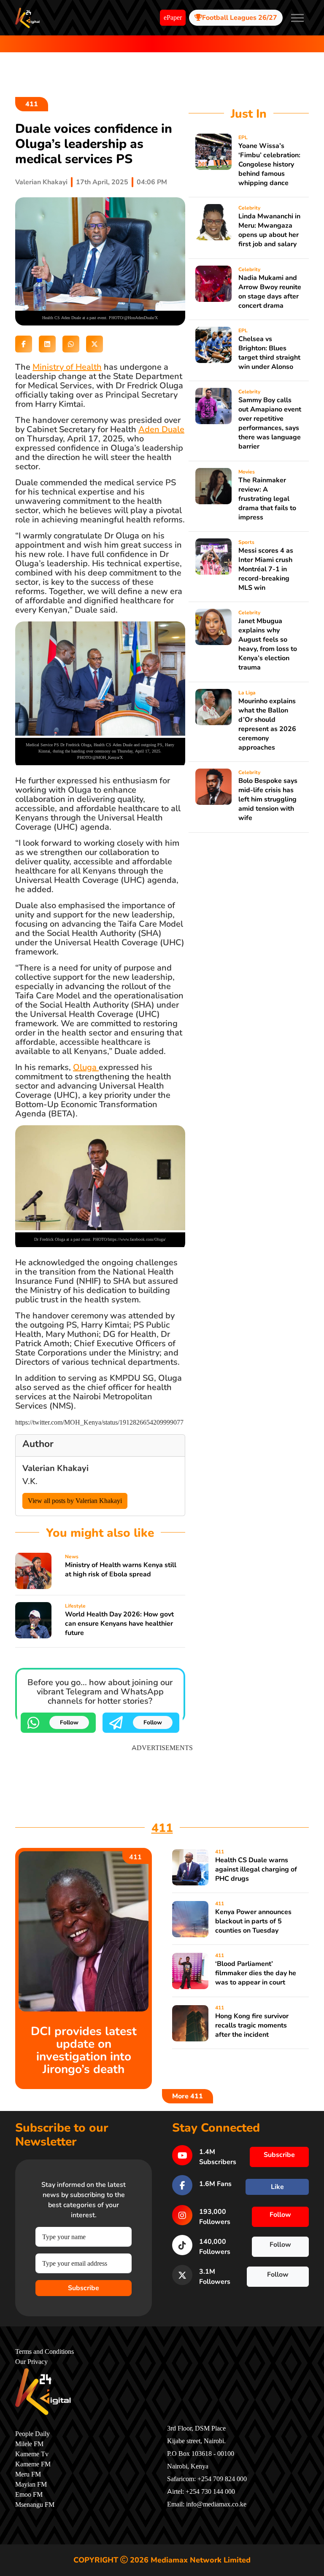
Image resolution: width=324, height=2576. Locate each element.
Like (277, 2187)
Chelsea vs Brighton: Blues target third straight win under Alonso (269, 353)
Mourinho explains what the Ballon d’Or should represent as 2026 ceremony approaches (267, 724)
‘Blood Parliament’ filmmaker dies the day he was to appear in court (256, 1973)
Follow (69, 1722)
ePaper (173, 18)
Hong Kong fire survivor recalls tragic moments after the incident (252, 2025)
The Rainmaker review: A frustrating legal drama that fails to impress (267, 499)
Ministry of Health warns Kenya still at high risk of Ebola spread (121, 1570)
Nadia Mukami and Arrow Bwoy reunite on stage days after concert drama (270, 292)
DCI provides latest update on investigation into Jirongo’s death (84, 2050)
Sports (246, 542)
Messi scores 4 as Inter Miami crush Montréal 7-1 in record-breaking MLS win (266, 569)
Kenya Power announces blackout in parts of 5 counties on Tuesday (253, 1921)
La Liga (247, 693)
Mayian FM (31, 2485)
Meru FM (28, 2474)
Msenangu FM (35, 2505)
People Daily (32, 2434)
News (72, 1557)
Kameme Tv (32, 2454)
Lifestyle (75, 1606)
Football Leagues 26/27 (240, 18)
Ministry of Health (67, 367)
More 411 (188, 2096)
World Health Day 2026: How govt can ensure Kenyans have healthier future (119, 1624)
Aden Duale (161, 429)
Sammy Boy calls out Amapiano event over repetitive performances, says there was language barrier (270, 423)
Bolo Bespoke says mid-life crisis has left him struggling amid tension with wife (268, 799)
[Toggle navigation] (297, 18)
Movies (247, 472)
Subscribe (84, 2288)
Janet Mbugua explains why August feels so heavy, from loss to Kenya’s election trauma (268, 644)
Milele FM (29, 2444)
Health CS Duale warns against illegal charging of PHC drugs (256, 1869)
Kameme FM (33, 2464)
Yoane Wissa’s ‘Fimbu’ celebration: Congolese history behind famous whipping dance (269, 164)
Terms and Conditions (45, 2352)
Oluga (86, 1067)
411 (32, 104)
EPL (243, 137)
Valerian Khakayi (41, 182)
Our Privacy (31, 2362)
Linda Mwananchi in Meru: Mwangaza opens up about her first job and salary (269, 230)
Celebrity (249, 208)
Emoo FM (29, 2495)
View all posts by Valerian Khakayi (75, 1501)
